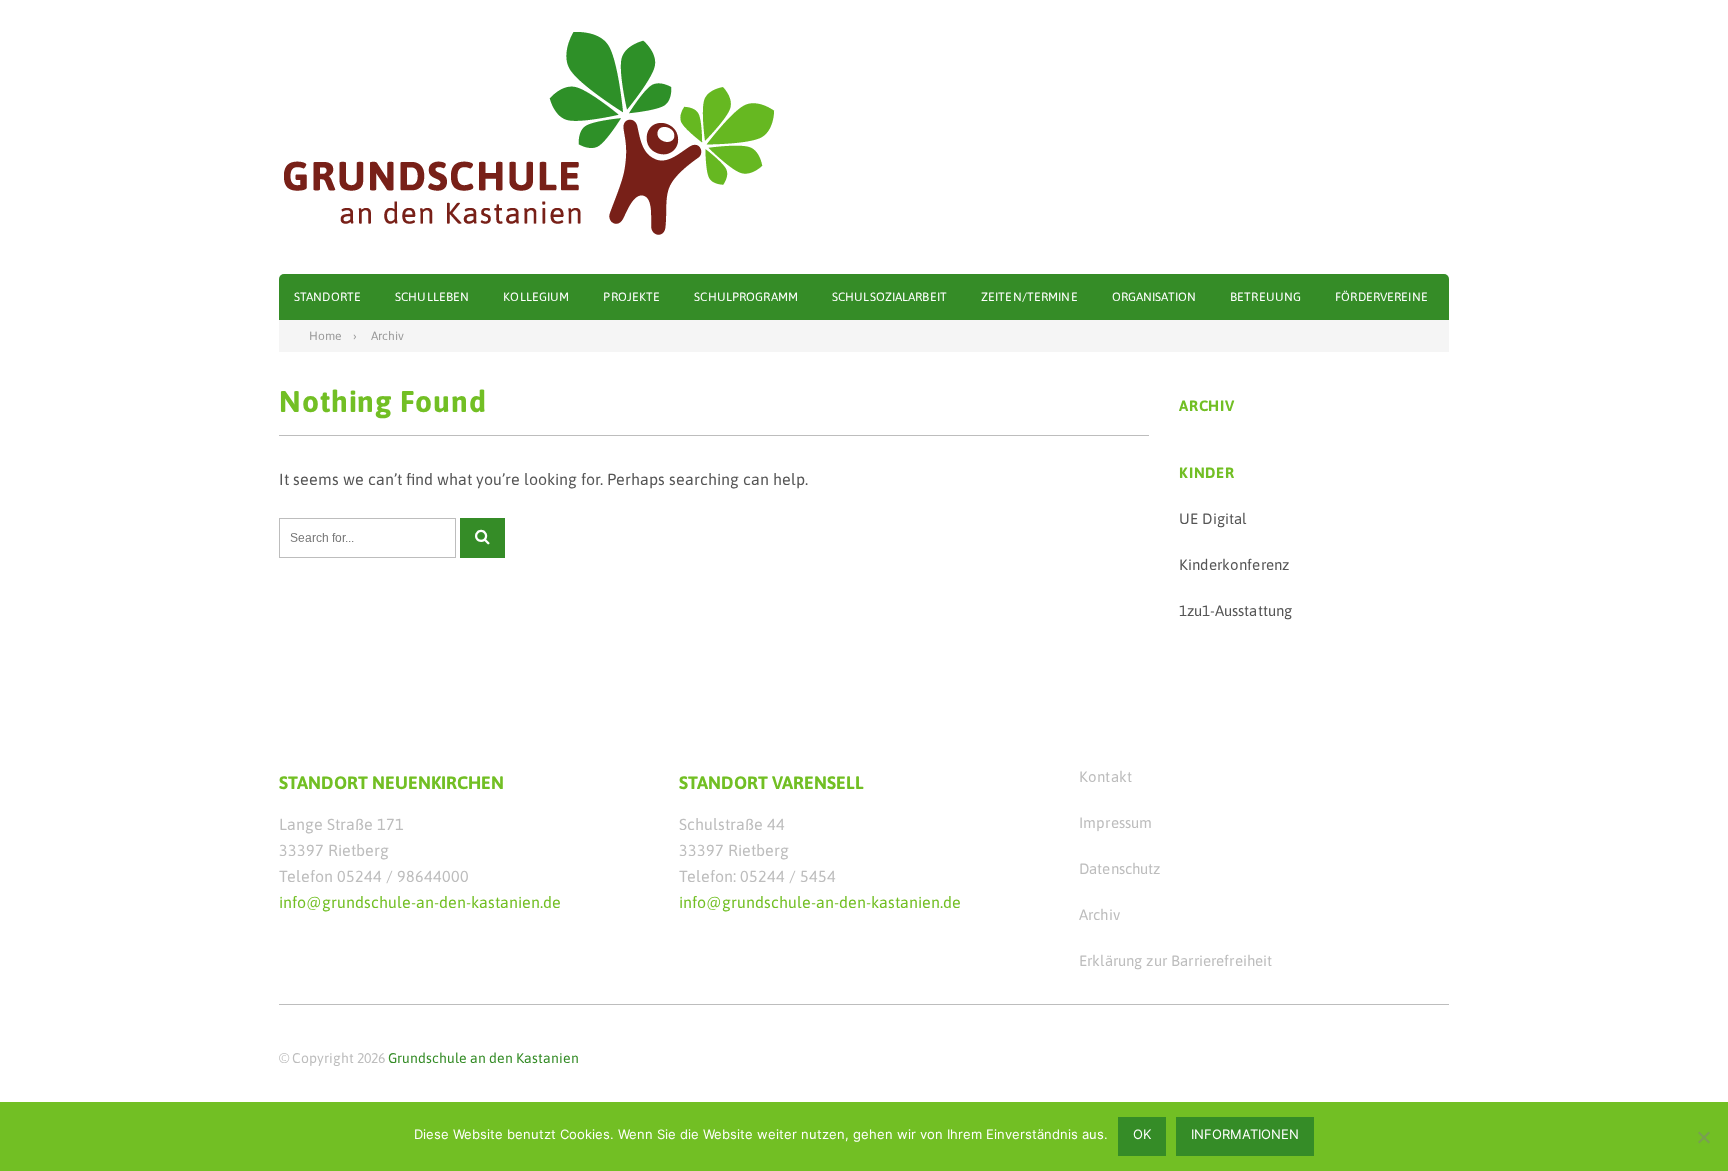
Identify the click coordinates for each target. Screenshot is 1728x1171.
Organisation (1154, 297)
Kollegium (536, 297)
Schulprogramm (746, 297)
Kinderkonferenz (1234, 564)
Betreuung (1265, 297)
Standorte (327, 297)
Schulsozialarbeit (889, 297)
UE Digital (1213, 518)
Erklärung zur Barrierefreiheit (1176, 960)
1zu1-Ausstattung (1235, 610)
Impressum (1115, 822)
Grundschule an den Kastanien (483, 1058)
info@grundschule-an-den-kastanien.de (420, 902)
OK (1142, 1134)
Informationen (1245, 1134)
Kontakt (1105, 776)
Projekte (631, 297)
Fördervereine (1381, 297)
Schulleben (432, 297)
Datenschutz (1120, 868)
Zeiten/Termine (1029, 297)
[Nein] (1703, 1137)
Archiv (1099, 914)
